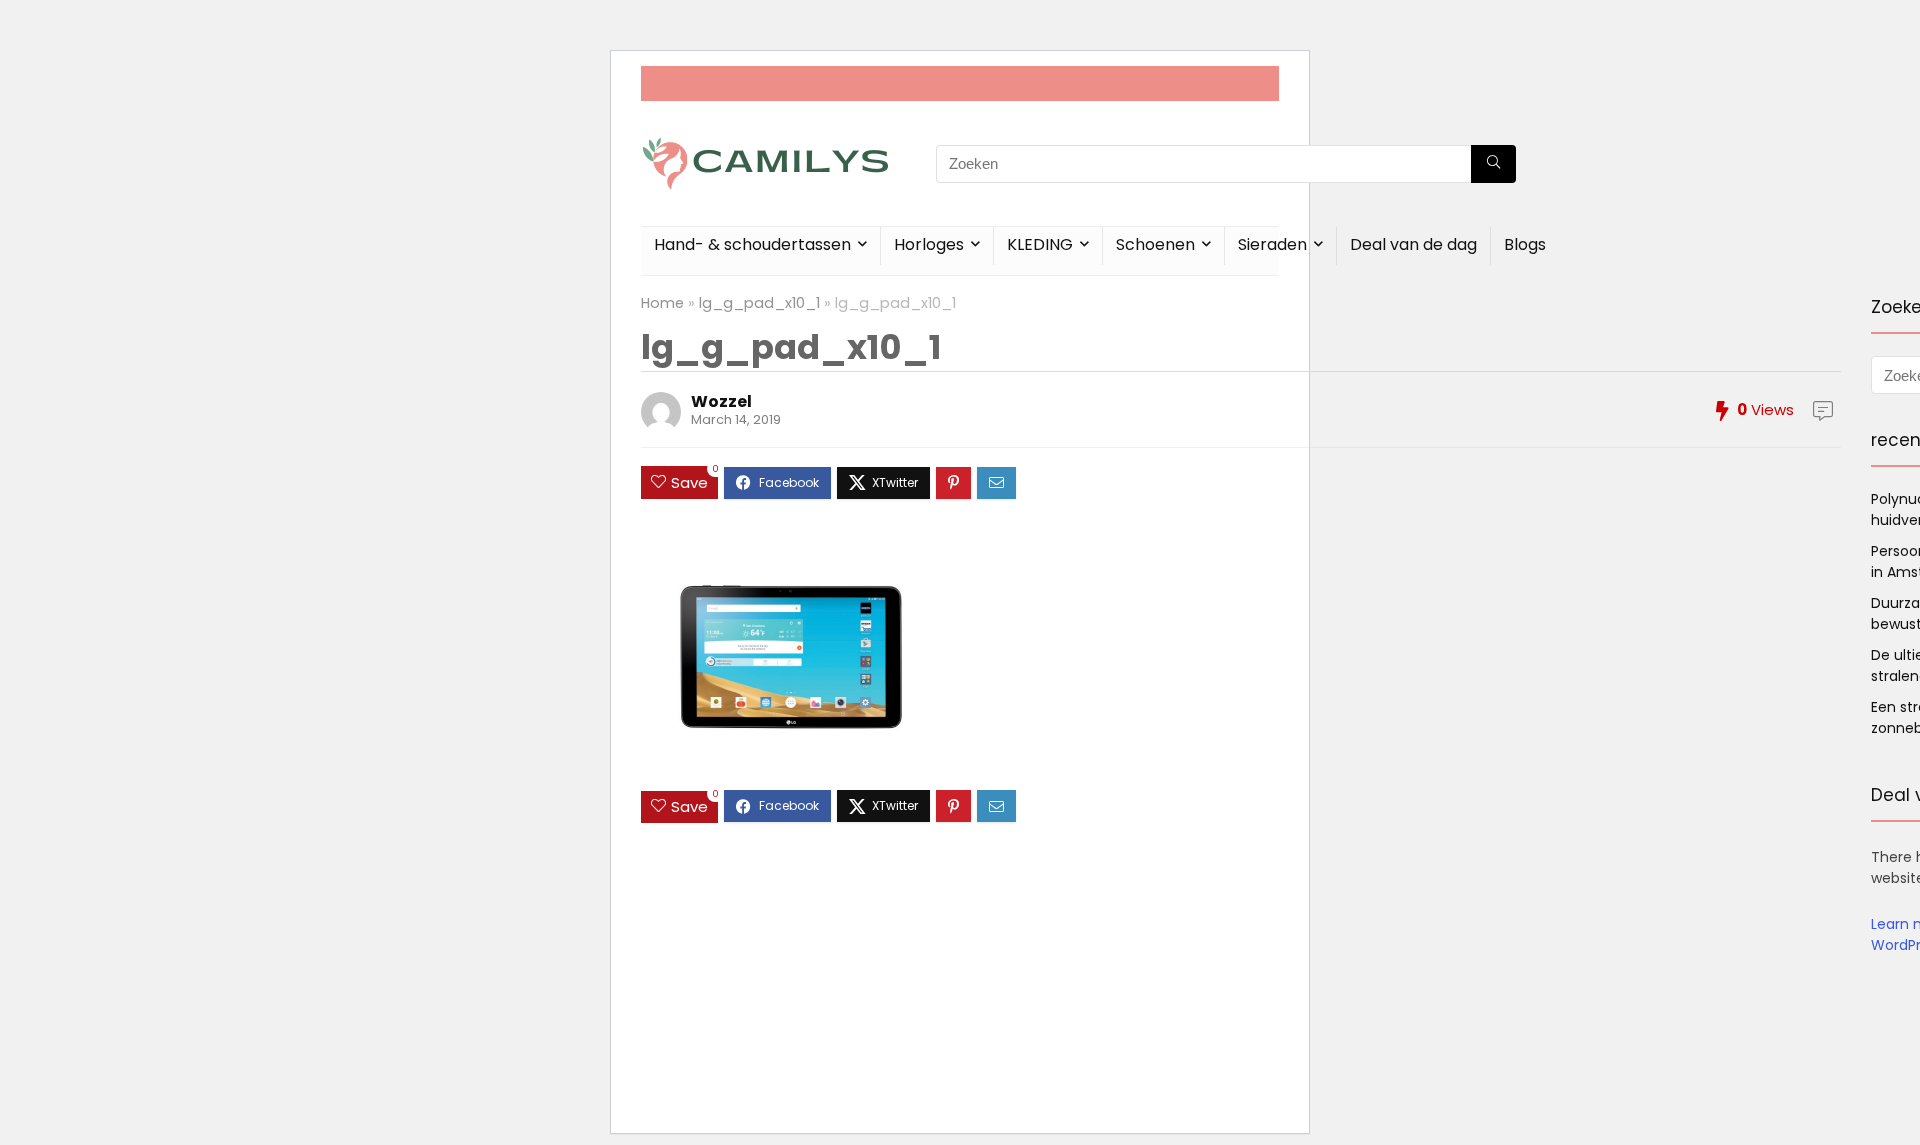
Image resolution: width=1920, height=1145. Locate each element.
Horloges (929, 244)
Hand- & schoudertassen (752, 244)
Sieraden (1272, 244)
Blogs (1525, 244)
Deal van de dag (1413, 244)
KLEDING (1040, 244)
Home (662, 303)
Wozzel (721, 401)
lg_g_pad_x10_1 (759, 303)
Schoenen (1155, 244)
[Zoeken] (1493, 164)
